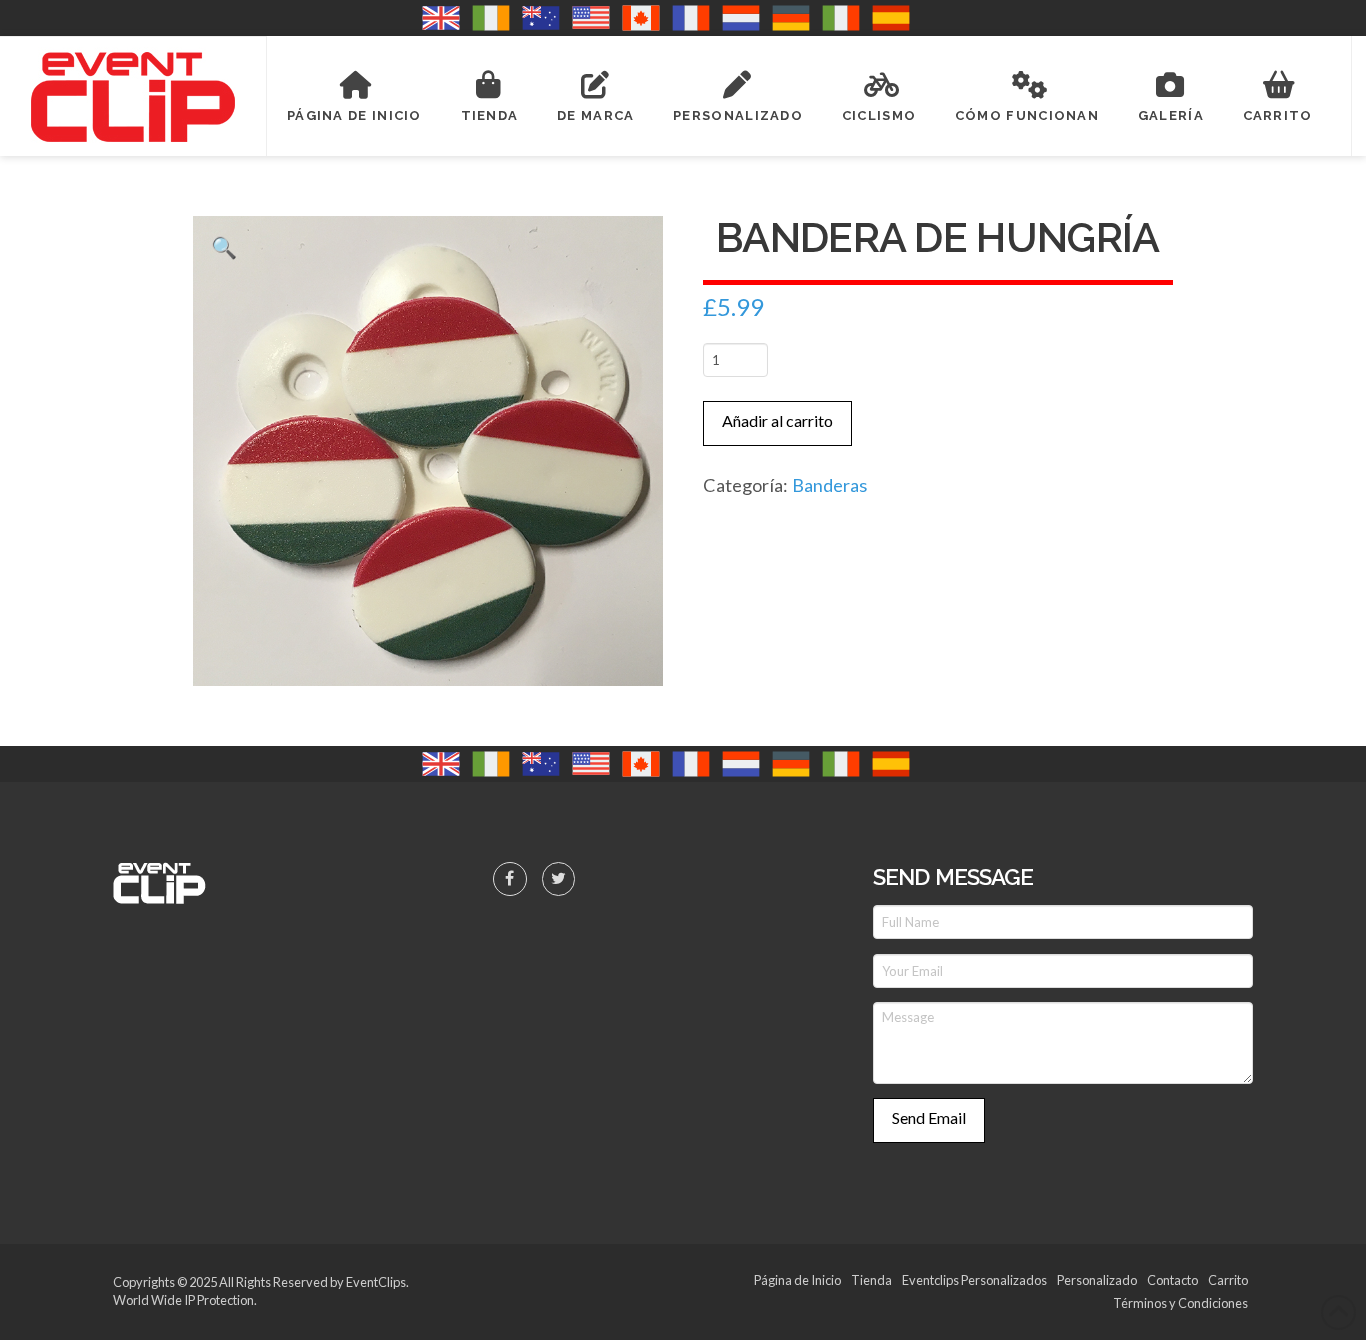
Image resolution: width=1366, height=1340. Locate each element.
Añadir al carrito (777, 420)
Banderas (829, 485)
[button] (224, 247)
